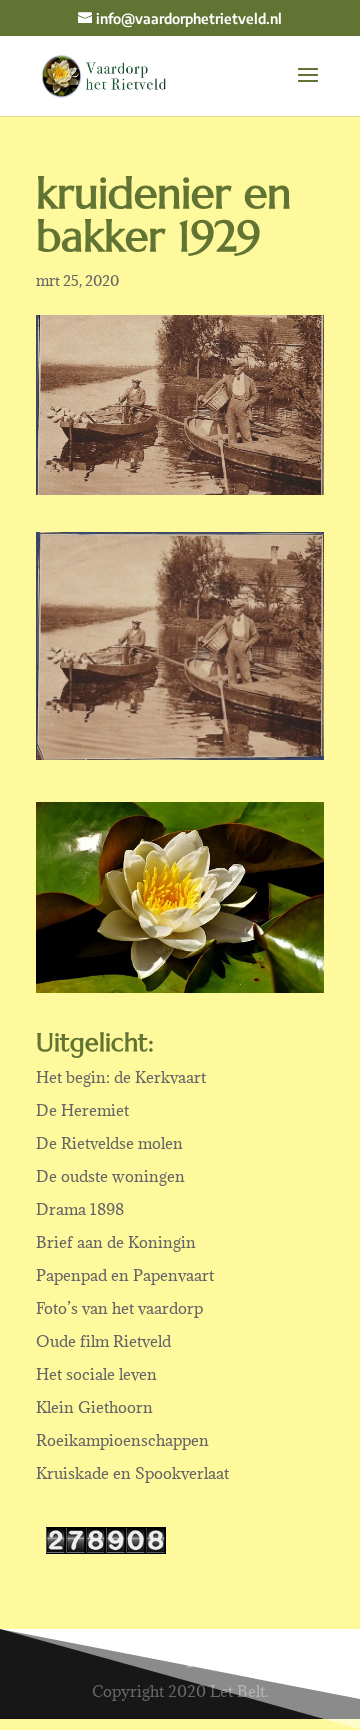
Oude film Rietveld (103, 1341)
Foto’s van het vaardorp (119, 1308)
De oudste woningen (110, 1176)
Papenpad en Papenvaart (125, 1275)
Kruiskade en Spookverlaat (132, 1473)
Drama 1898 (80, 1209)
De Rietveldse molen (109, 1143)
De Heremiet (82, 1110)
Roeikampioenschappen (122, 1440)
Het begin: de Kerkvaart (121, 1077)
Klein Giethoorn (94, 1407)
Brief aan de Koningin (116, 1242)
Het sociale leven (96, 1374)
